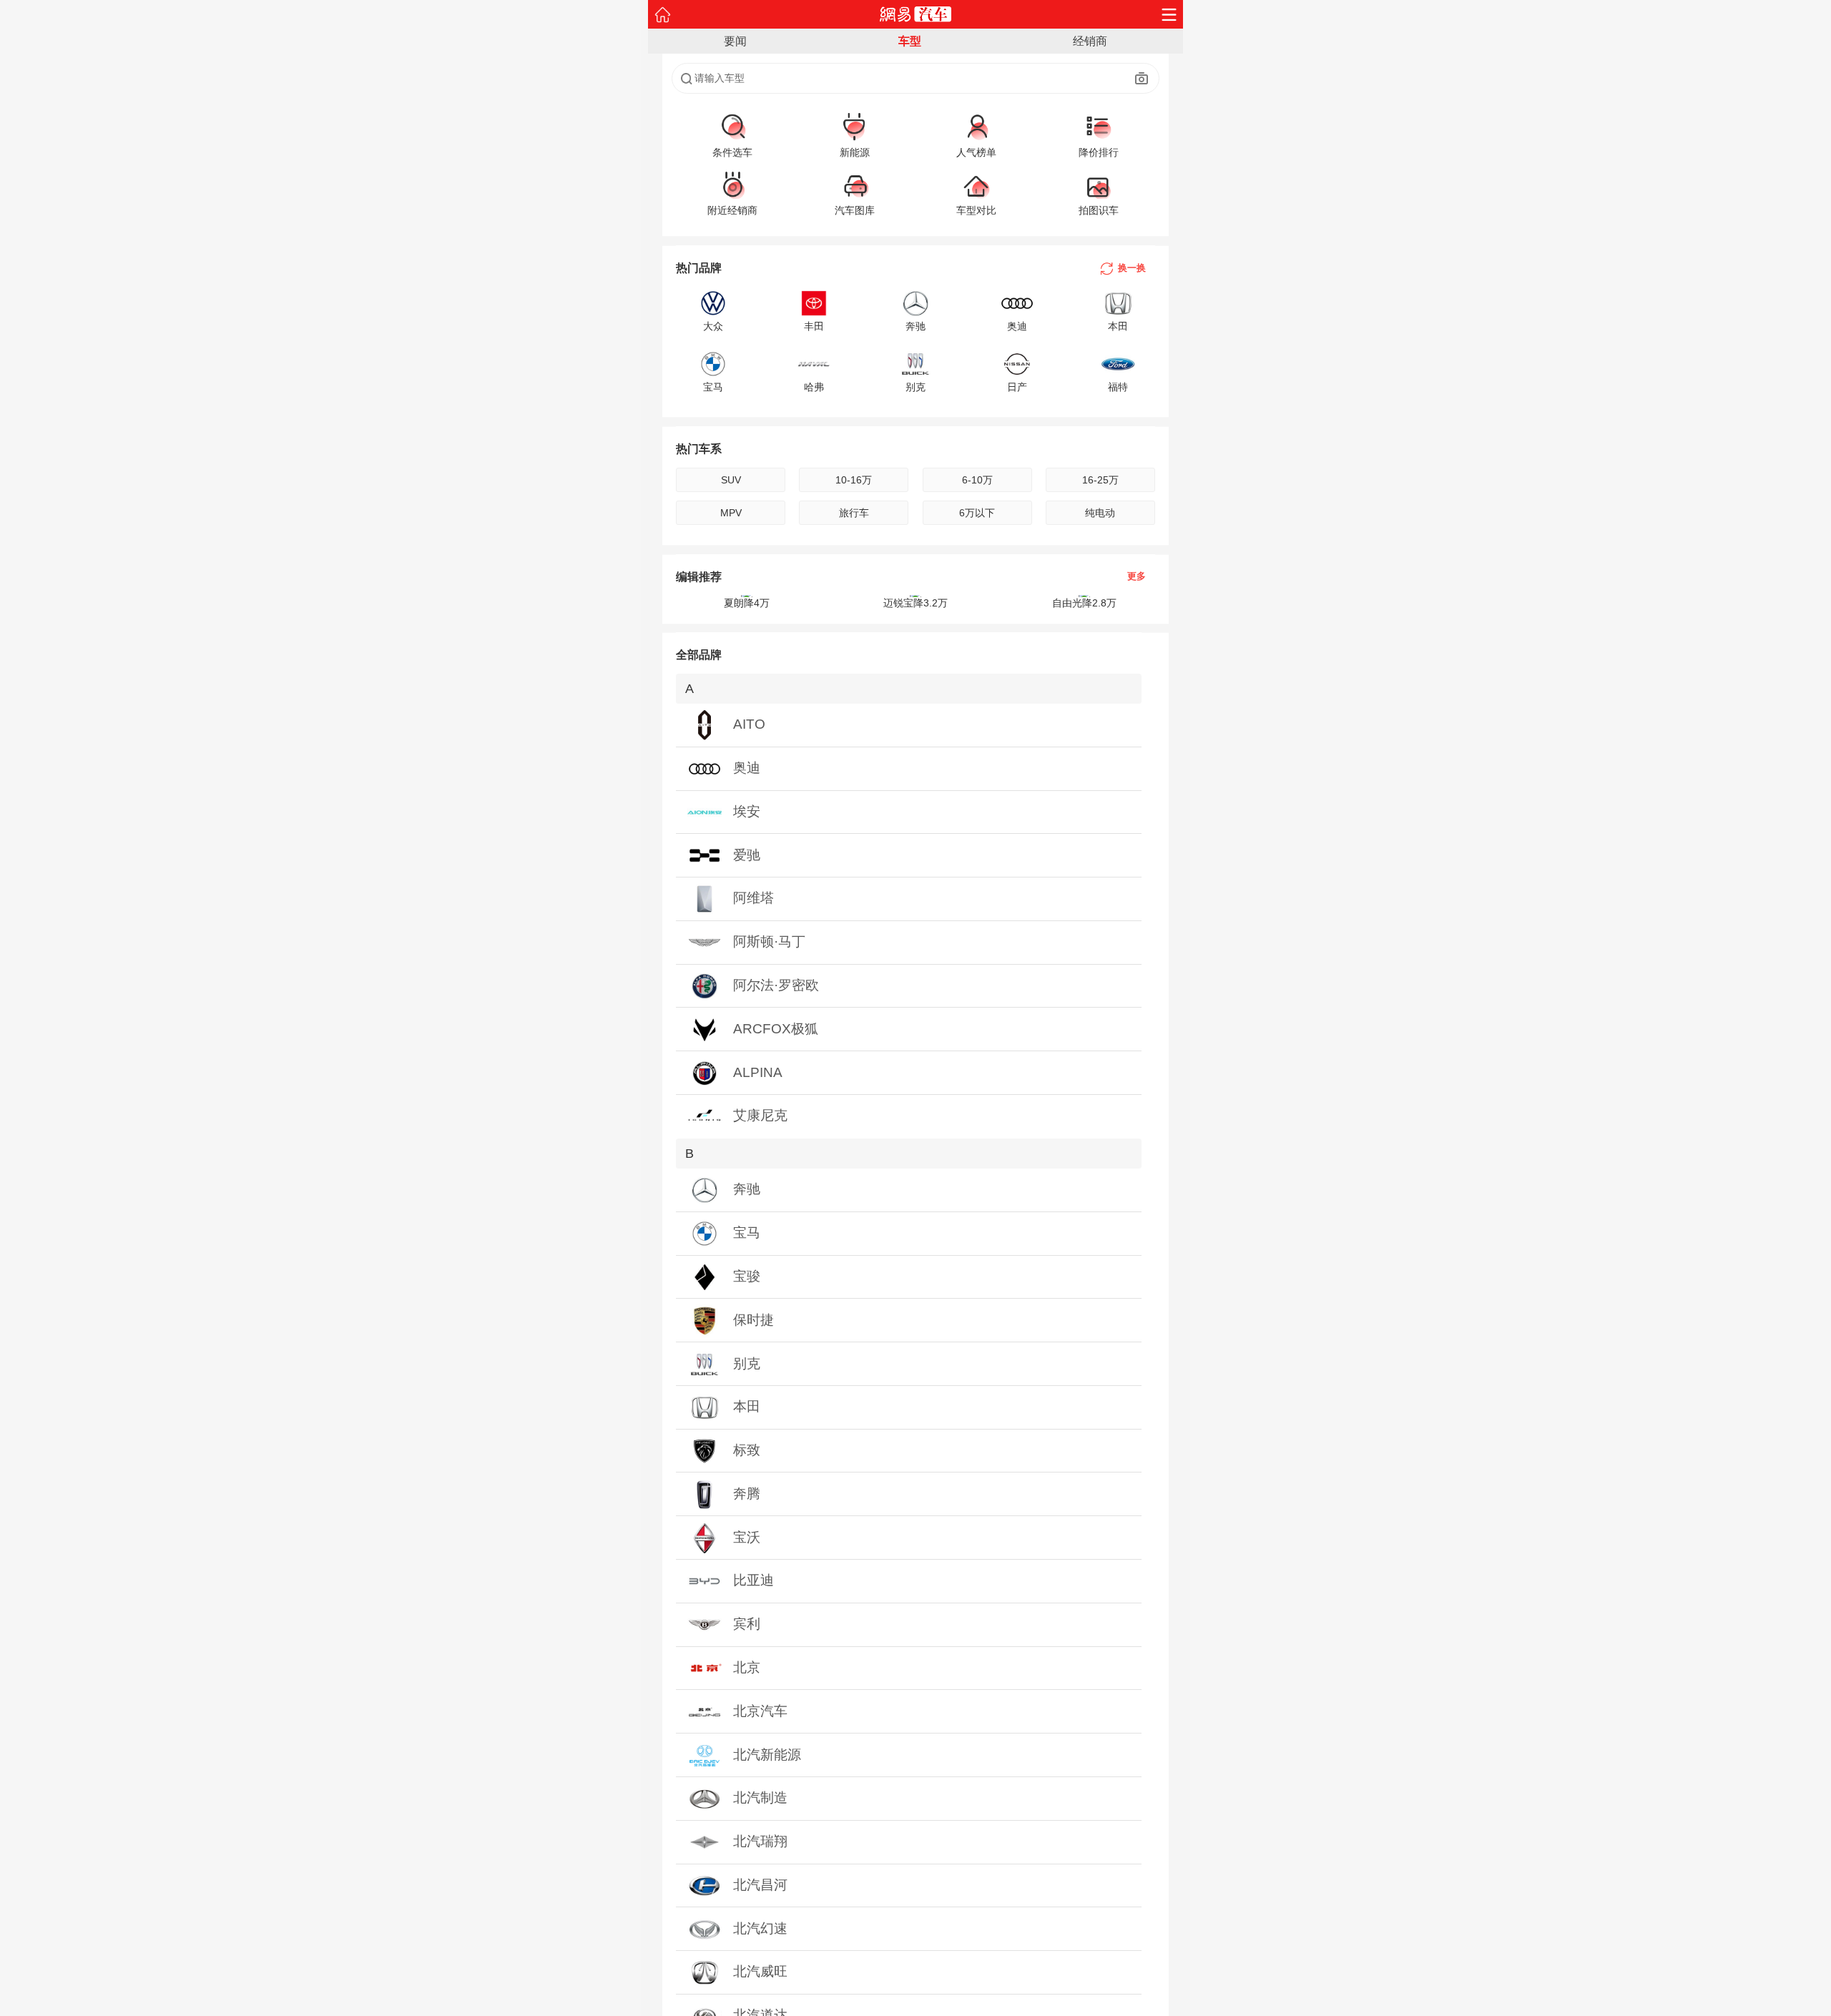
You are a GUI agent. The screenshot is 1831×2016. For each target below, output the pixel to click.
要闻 (735, 41)
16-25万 (1100, 480)
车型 (910, 41)
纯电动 (1100, 513)
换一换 (1132, 268)
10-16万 (854, 480)
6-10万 (977, 480)
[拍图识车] (1142, 79)
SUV (731, 480)
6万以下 (977, 513)
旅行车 (854, 513)
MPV (731, 513)
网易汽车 (916, 14)
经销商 (1090, 41)
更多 (1137, 577)
